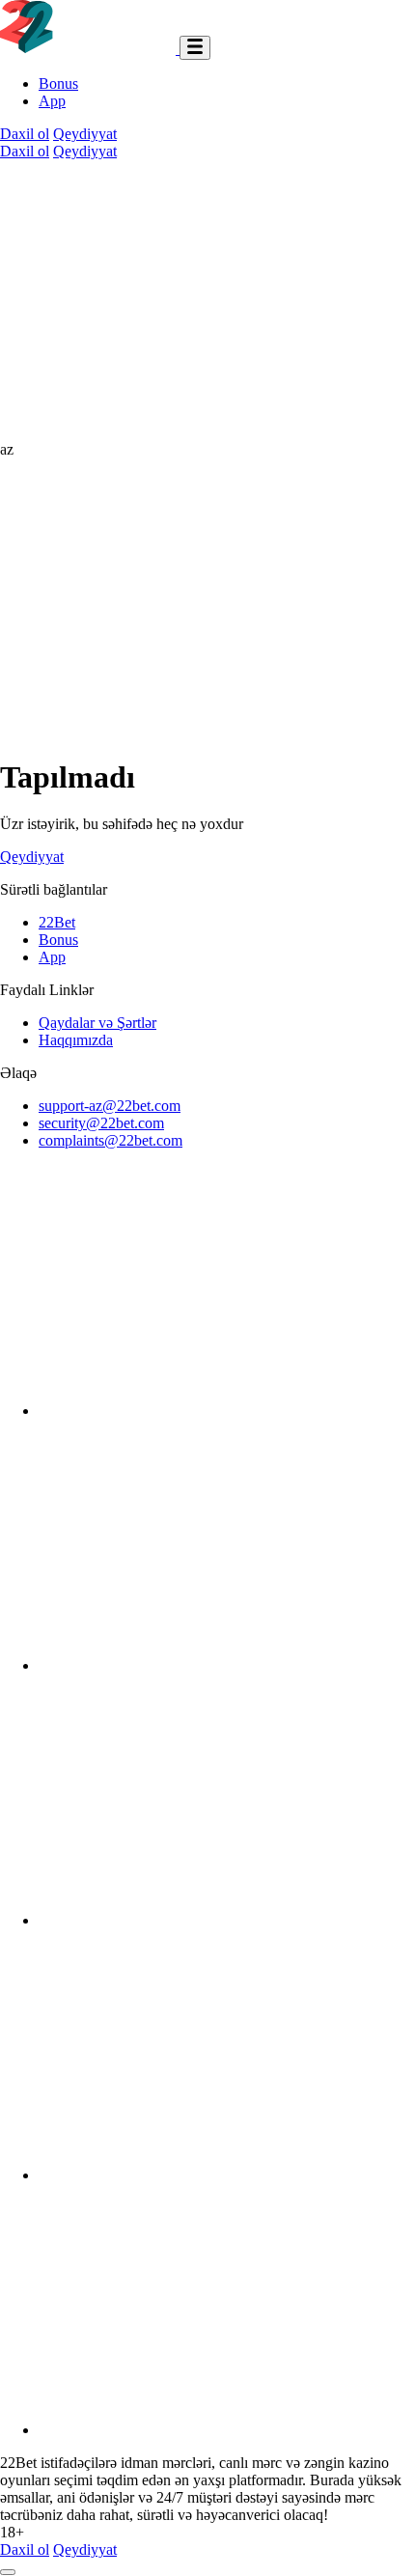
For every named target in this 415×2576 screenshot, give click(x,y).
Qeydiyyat (85, 134)
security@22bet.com (101, 1123)
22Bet (57, 922)
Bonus (58, 83)
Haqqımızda (76, 1040)
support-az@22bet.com (110, 1106)
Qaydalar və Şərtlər (97, 1023)
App (52, 101)
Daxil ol (25, 134)
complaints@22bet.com (111, 1140)
